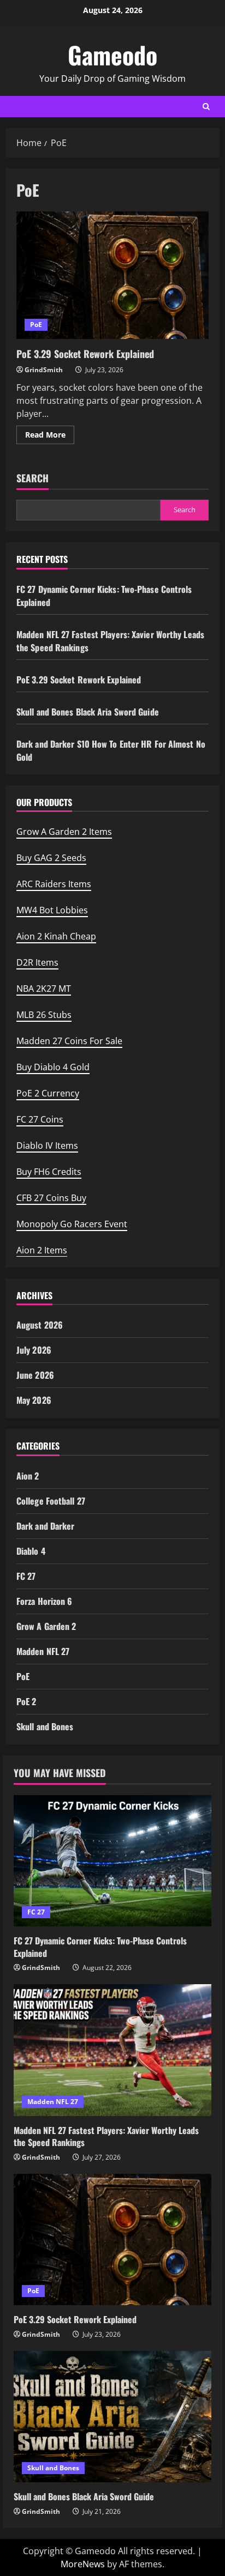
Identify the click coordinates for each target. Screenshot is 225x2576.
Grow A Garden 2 (46, 1626)
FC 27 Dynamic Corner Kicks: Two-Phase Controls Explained (100, 1947)
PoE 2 (26, 1701)
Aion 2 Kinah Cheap (56, 936)
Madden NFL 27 (43, 1651)
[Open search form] (206, 107)
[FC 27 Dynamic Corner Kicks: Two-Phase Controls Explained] (112, 1861)
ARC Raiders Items (54, 884)
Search (32, 478)
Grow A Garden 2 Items (64, 832)
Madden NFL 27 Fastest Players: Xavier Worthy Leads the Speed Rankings (106, 2136)
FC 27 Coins (40, 1119)
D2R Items (37, 962)
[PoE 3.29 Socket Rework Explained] (112, 2239)
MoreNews (83, 2564)
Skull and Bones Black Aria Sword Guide (88, 712)
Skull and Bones (45, 1726)
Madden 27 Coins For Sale (69, 1041)
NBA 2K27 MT (44, 989)
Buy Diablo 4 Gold (53, 1067)
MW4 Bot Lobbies (52, 910)
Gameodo (112, 55)
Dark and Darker (46, 1526)
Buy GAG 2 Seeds (51, 858)
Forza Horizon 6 (45, 1601)
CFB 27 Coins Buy (51, 1198)
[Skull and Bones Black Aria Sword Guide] (112, 2417)
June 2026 (35, 1375)
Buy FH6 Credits (49, 1172)
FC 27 (26, 1576)
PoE (36, 325)
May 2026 (34, 1400)
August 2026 (40, 1325)
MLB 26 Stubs (44, 1015)
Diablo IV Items (47, 1145)
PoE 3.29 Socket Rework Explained (112, 275)
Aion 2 (28, 1476)
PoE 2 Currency (48, 1093)
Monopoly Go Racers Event (72, 1224)
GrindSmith (44, 370)
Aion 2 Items (42, 1250)
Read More (50, 437)
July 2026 (34, 1350)
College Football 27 (51, 1501)
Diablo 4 (31, 1551)
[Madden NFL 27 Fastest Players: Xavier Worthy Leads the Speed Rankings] (112, 2050)
